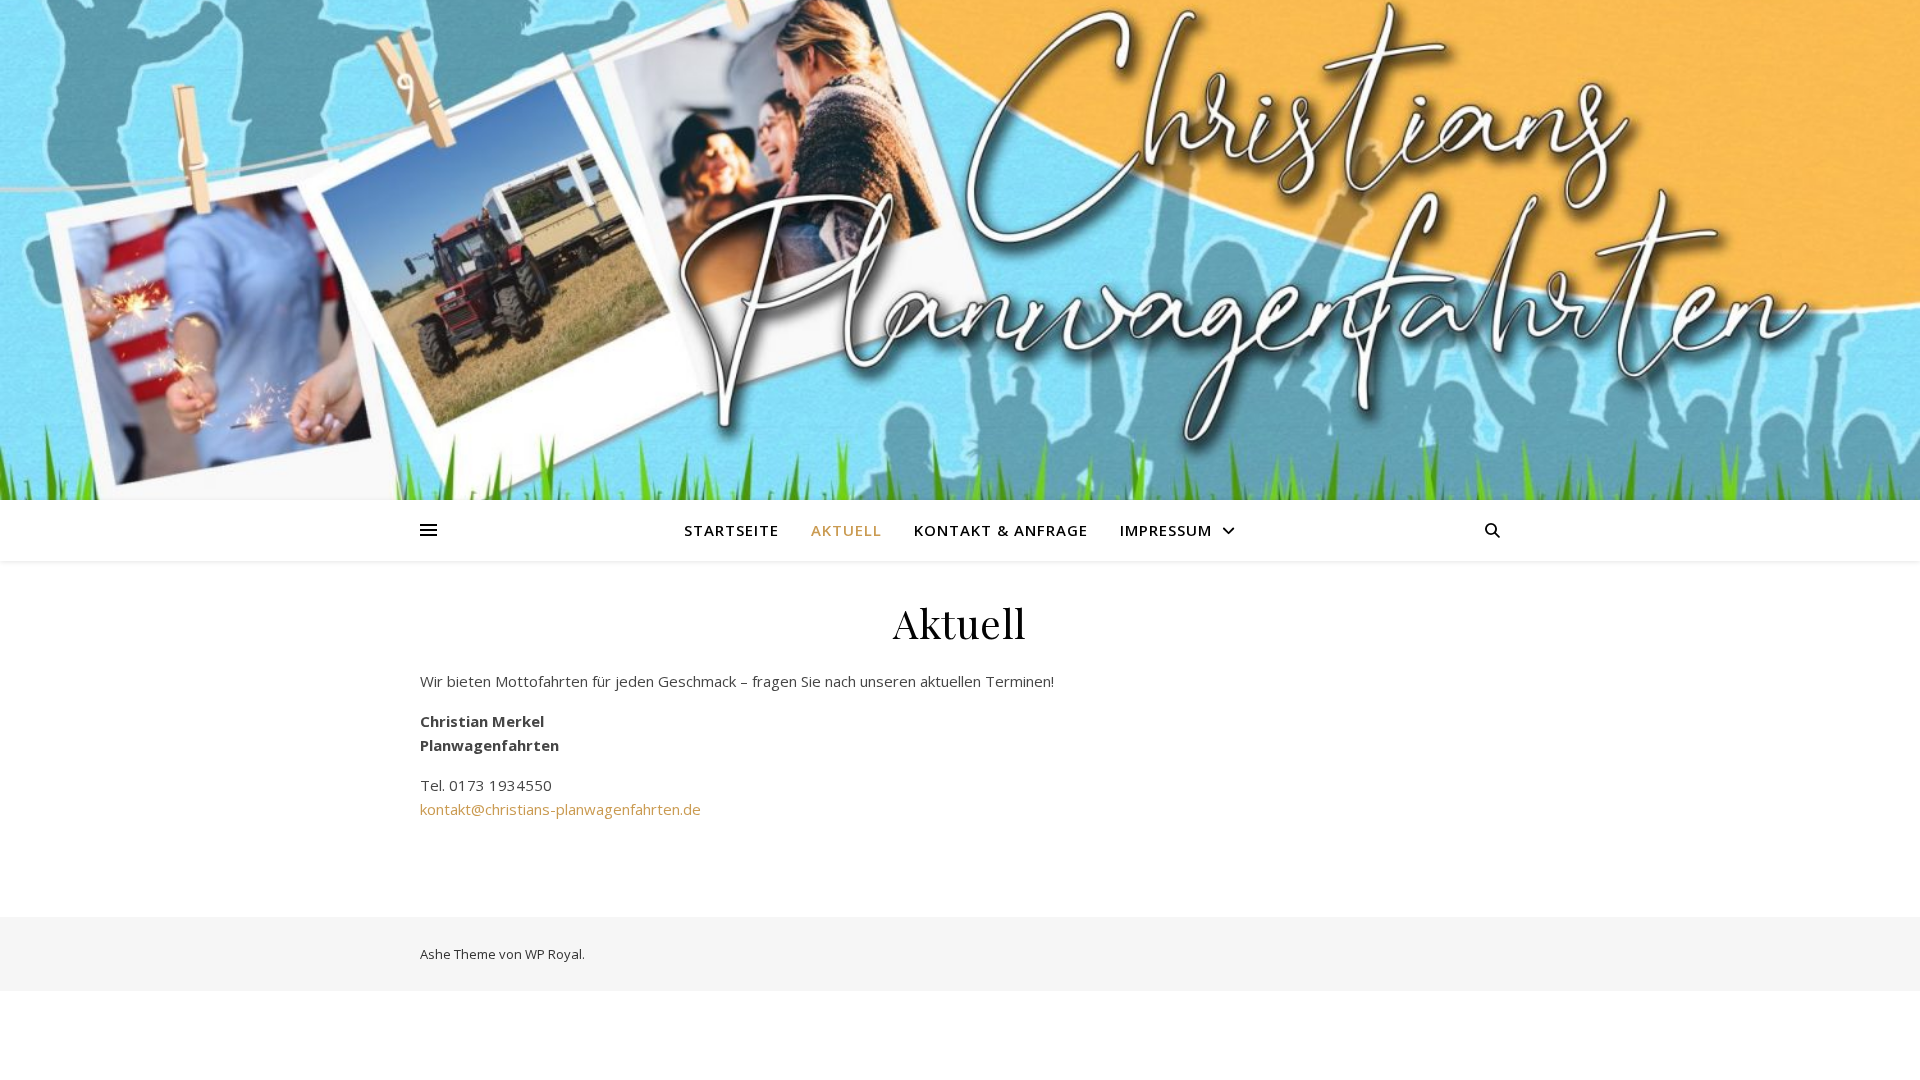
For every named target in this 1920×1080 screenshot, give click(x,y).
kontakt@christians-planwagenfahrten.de (560, 809)
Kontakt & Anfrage (1001, 530)
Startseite (731, 530)
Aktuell (846, 530)
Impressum (1166, 530)
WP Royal (553, 954)
